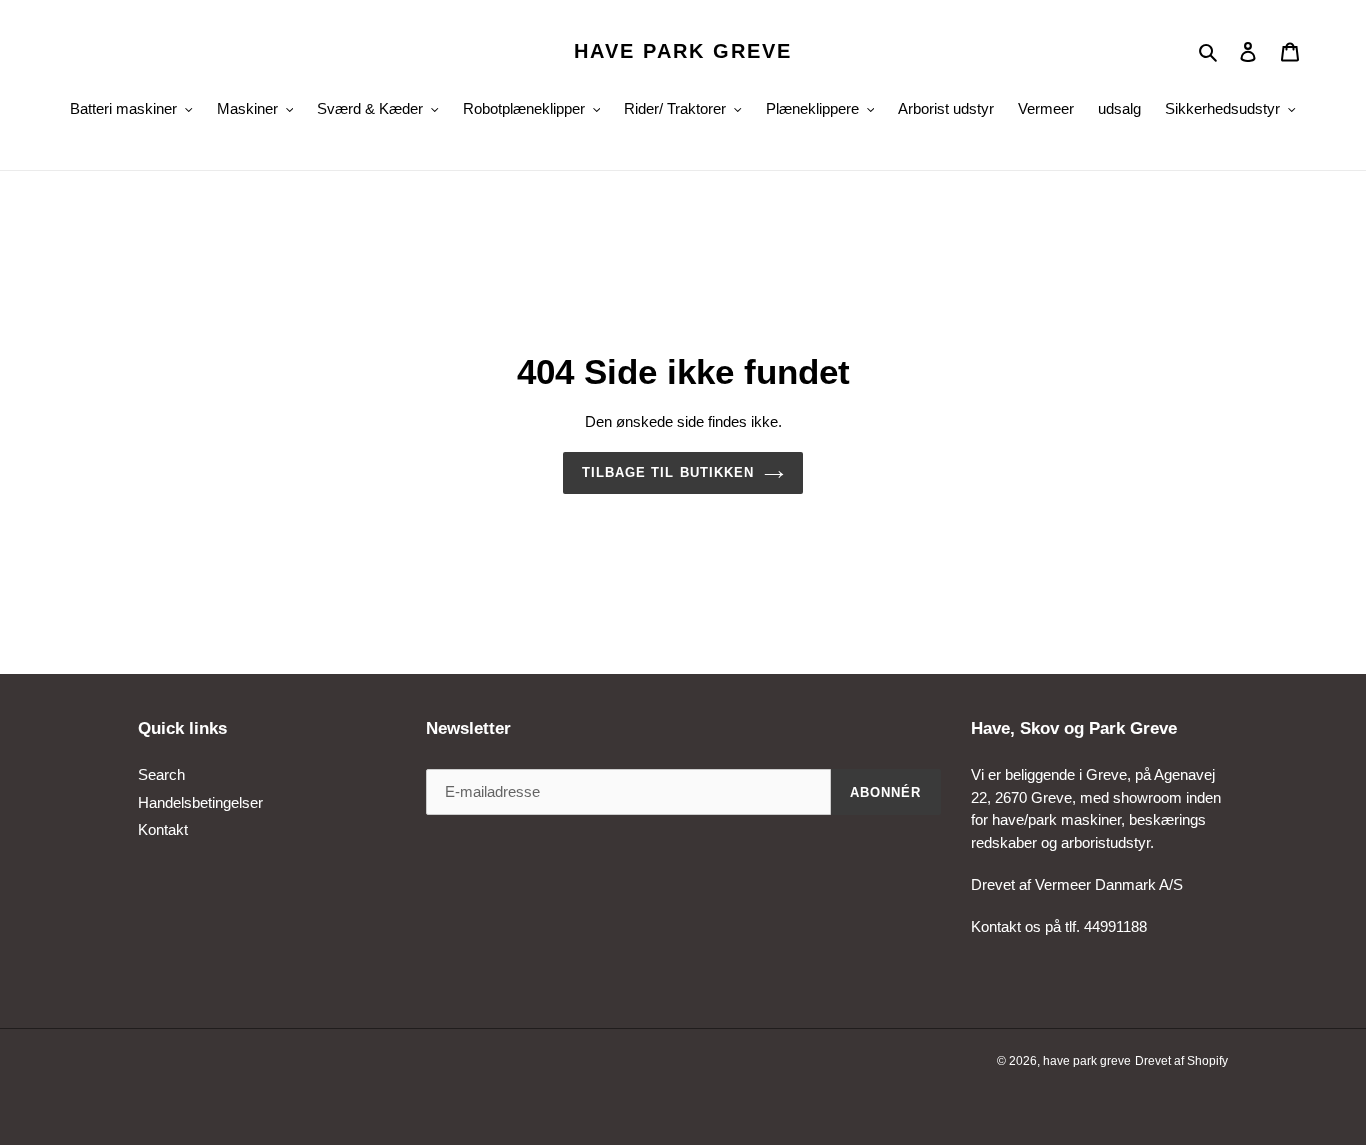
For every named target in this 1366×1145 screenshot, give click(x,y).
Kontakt (163, 829)
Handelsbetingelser (200, 802)
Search (161, 774)
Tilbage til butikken (668, 472)
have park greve (683, 51)
